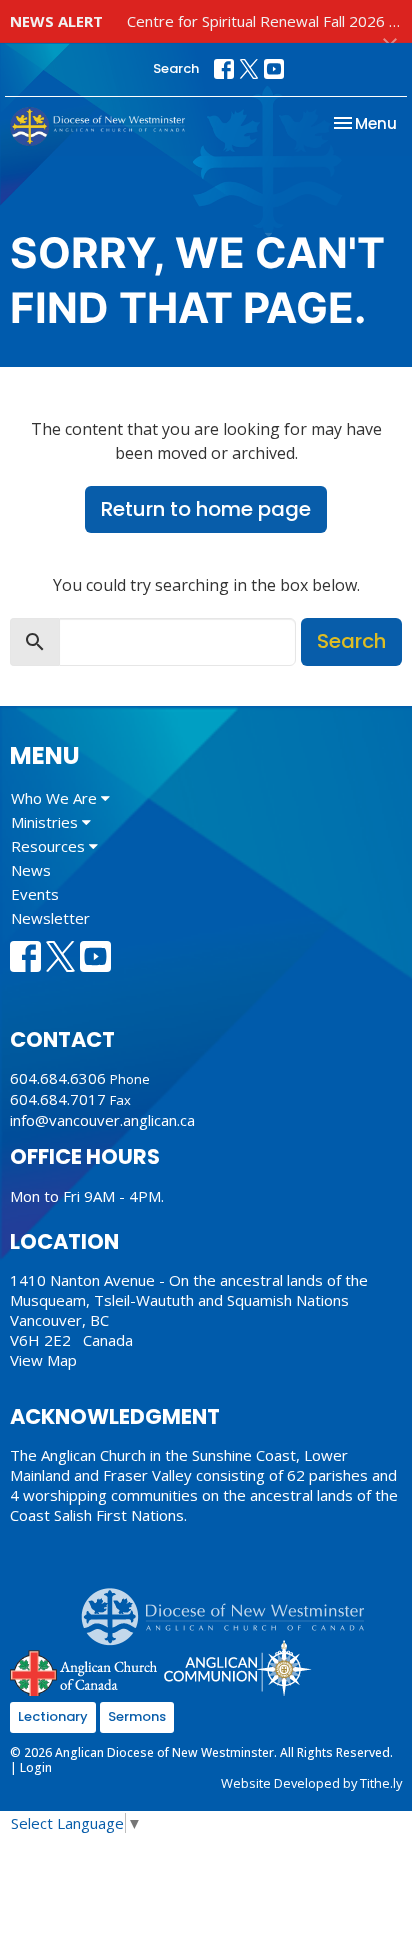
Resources (50, 846)
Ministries (46, 822)
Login (36, 1767)
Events (35, 894)
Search (176, 68)
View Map (43, 1360)
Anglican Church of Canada (84, 1671)
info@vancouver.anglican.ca (102, 1120)
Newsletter (50, 918)
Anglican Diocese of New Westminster (230, 1607)
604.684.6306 (58, 1078)
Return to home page (206, 509)
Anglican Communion (237, 1667)
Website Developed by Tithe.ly (311, 1783)
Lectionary (53, 1716)
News (31, 870)
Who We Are (56, 798)
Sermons (137, 1716)
